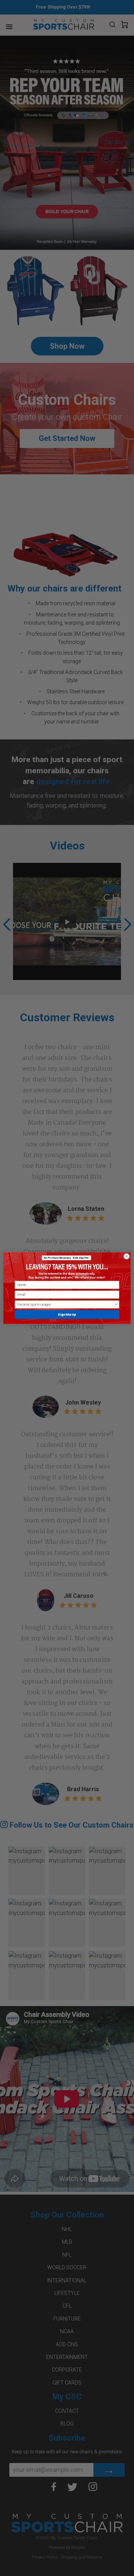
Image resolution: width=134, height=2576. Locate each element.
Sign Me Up (67, 1315)
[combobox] (66, 1304)
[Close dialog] (126, 1256)
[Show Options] (116, 1304)
